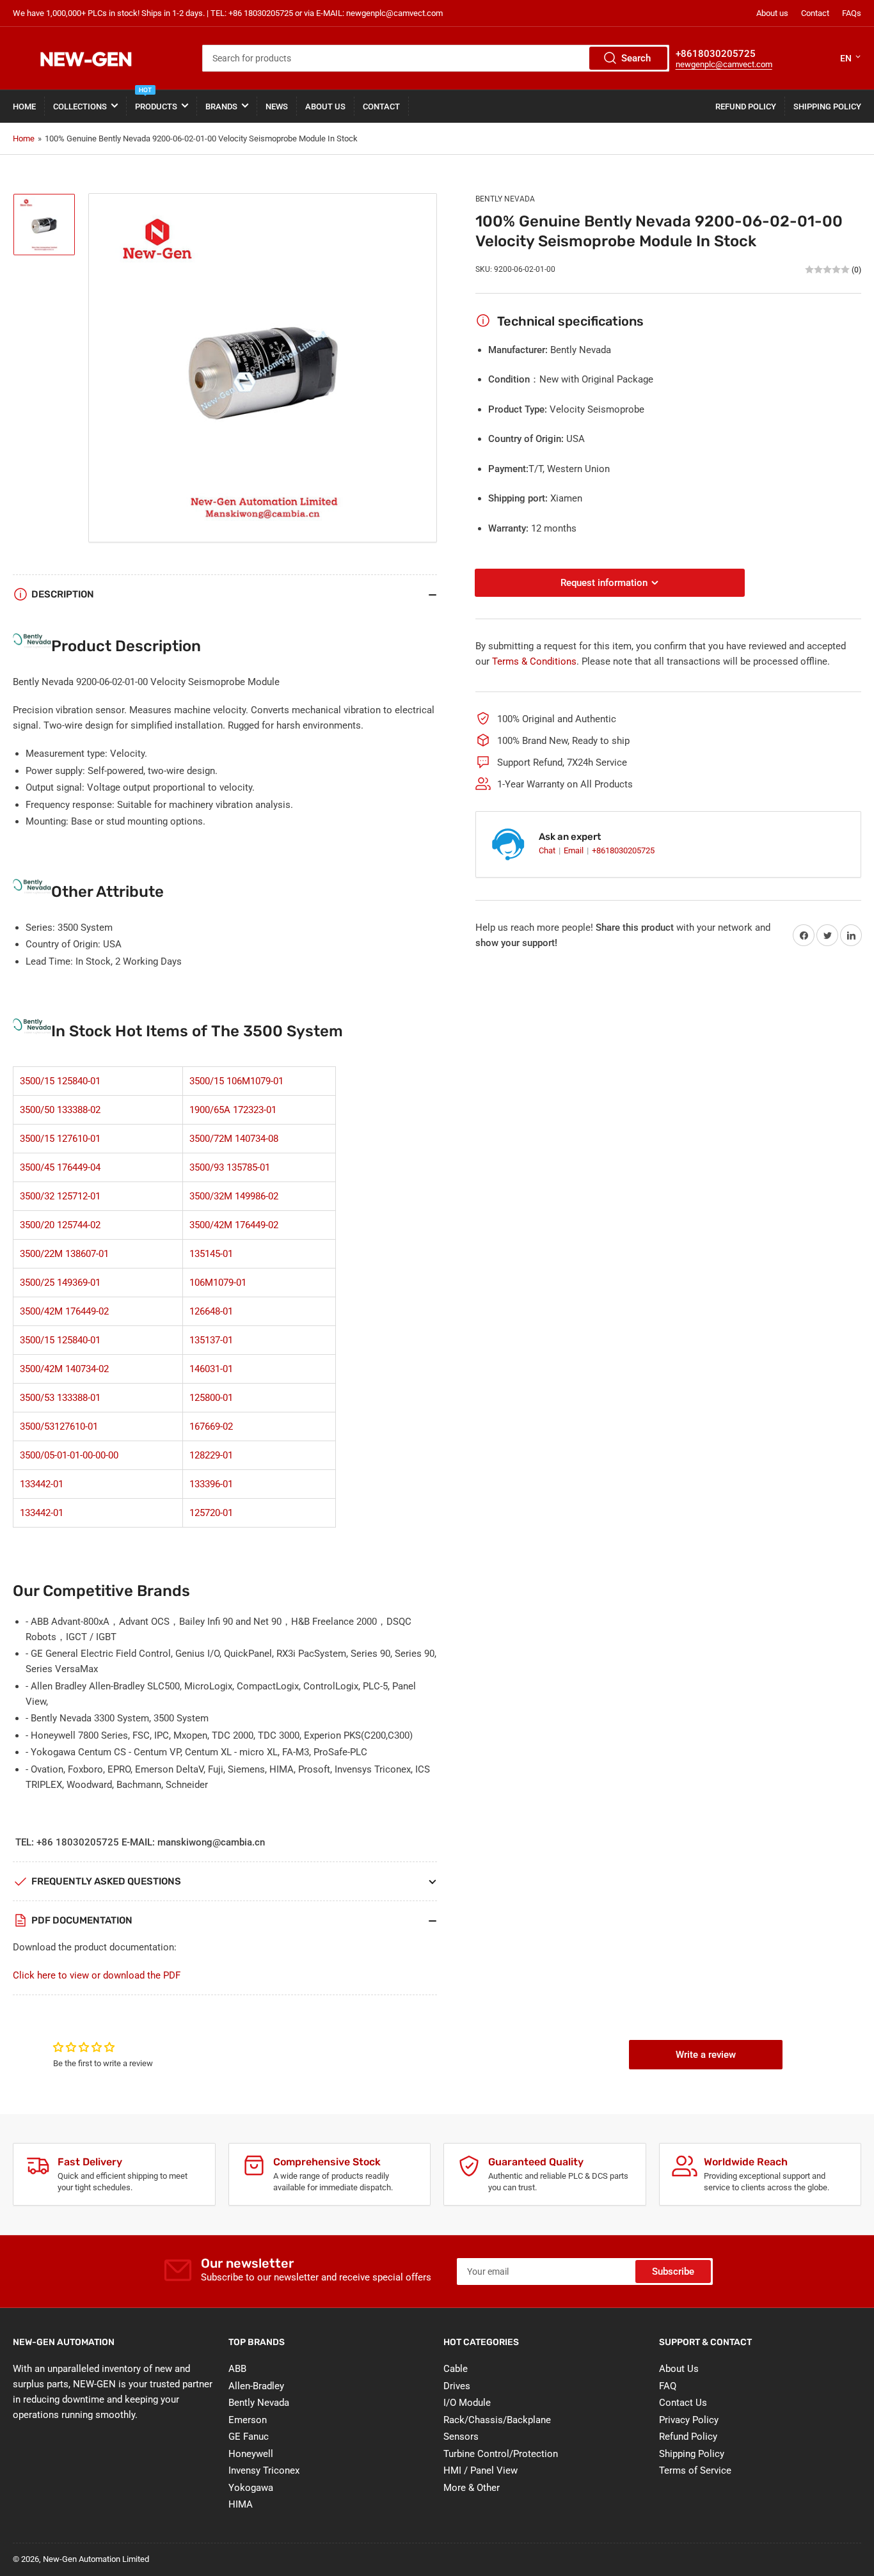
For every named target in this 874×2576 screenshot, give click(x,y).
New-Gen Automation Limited (96, 2559)
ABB (237, 2369)
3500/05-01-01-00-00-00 (69, 1455)
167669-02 (211, 1426)
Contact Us (683, 2403)
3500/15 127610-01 (60, 1139)
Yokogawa (251, 2488)
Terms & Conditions (534, 661)
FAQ (668, 2386)
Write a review (706, 2055)
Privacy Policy (689, 2420)
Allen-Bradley (256, 2386)
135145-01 (211, 1254)
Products (156, 101)
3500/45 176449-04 (60, 1167)
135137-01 (211, 1340)
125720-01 (211, 1513)
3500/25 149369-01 (60, 1283)
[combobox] (435, 58)
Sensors (461, 2437)
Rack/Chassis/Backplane (497, 2420)
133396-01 (211, 1484)
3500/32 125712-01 (60, 1196)
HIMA (241, 2504)
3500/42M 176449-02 (234, 1225)
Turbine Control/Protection (501, 2454)
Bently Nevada (505, 199)
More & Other (472, 2488)
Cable (456, 2369)
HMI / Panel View (481, 2470)
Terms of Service (695, 2470)
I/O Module (467, 2403)
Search (636, 58)
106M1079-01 (218, 1283)
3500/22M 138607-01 (64, 1254)
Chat (548, 850)
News (277, 107)
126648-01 (211, 1311)
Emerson (248, 2420)
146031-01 (211, 1369)
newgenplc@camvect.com (724, 64)
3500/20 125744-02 (60, 1225)
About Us (325, 107)
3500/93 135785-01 (230, 1167)
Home (24, 107)
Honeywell (251, 2454)
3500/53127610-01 (59, 1426)
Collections (80, 107)
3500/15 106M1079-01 (236, 1081)
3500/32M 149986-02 (234, 1196)
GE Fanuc (249, 2437)
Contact (815, 13)
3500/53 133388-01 (60, 1398)
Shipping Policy (827, 107)
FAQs (852, 13)
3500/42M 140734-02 (64, 1369)
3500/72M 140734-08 (234, 1139)
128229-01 (211, 1455)
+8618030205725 (623, 850)
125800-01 (211, 1398)
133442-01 (42, 1484)
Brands (221, 107)
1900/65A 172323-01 (233, 1110)
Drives (457, 2386)
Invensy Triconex (264, 2470)
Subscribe (673, 2272)
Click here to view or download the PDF (97, 1975)
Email (575, 850)
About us (772, 13)
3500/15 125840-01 (60, 1081)
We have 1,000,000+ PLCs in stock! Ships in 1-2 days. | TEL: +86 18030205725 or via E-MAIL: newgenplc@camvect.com (228, 13)
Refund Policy (746, 107)
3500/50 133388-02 (60, 1110)
